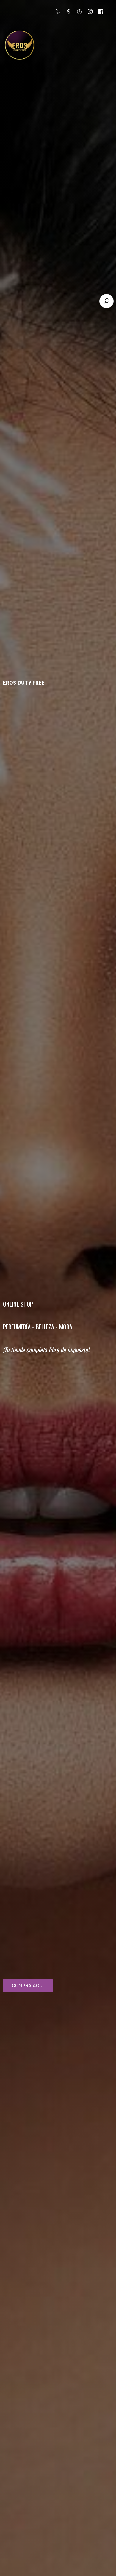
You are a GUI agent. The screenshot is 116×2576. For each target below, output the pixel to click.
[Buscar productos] (106, 301)
